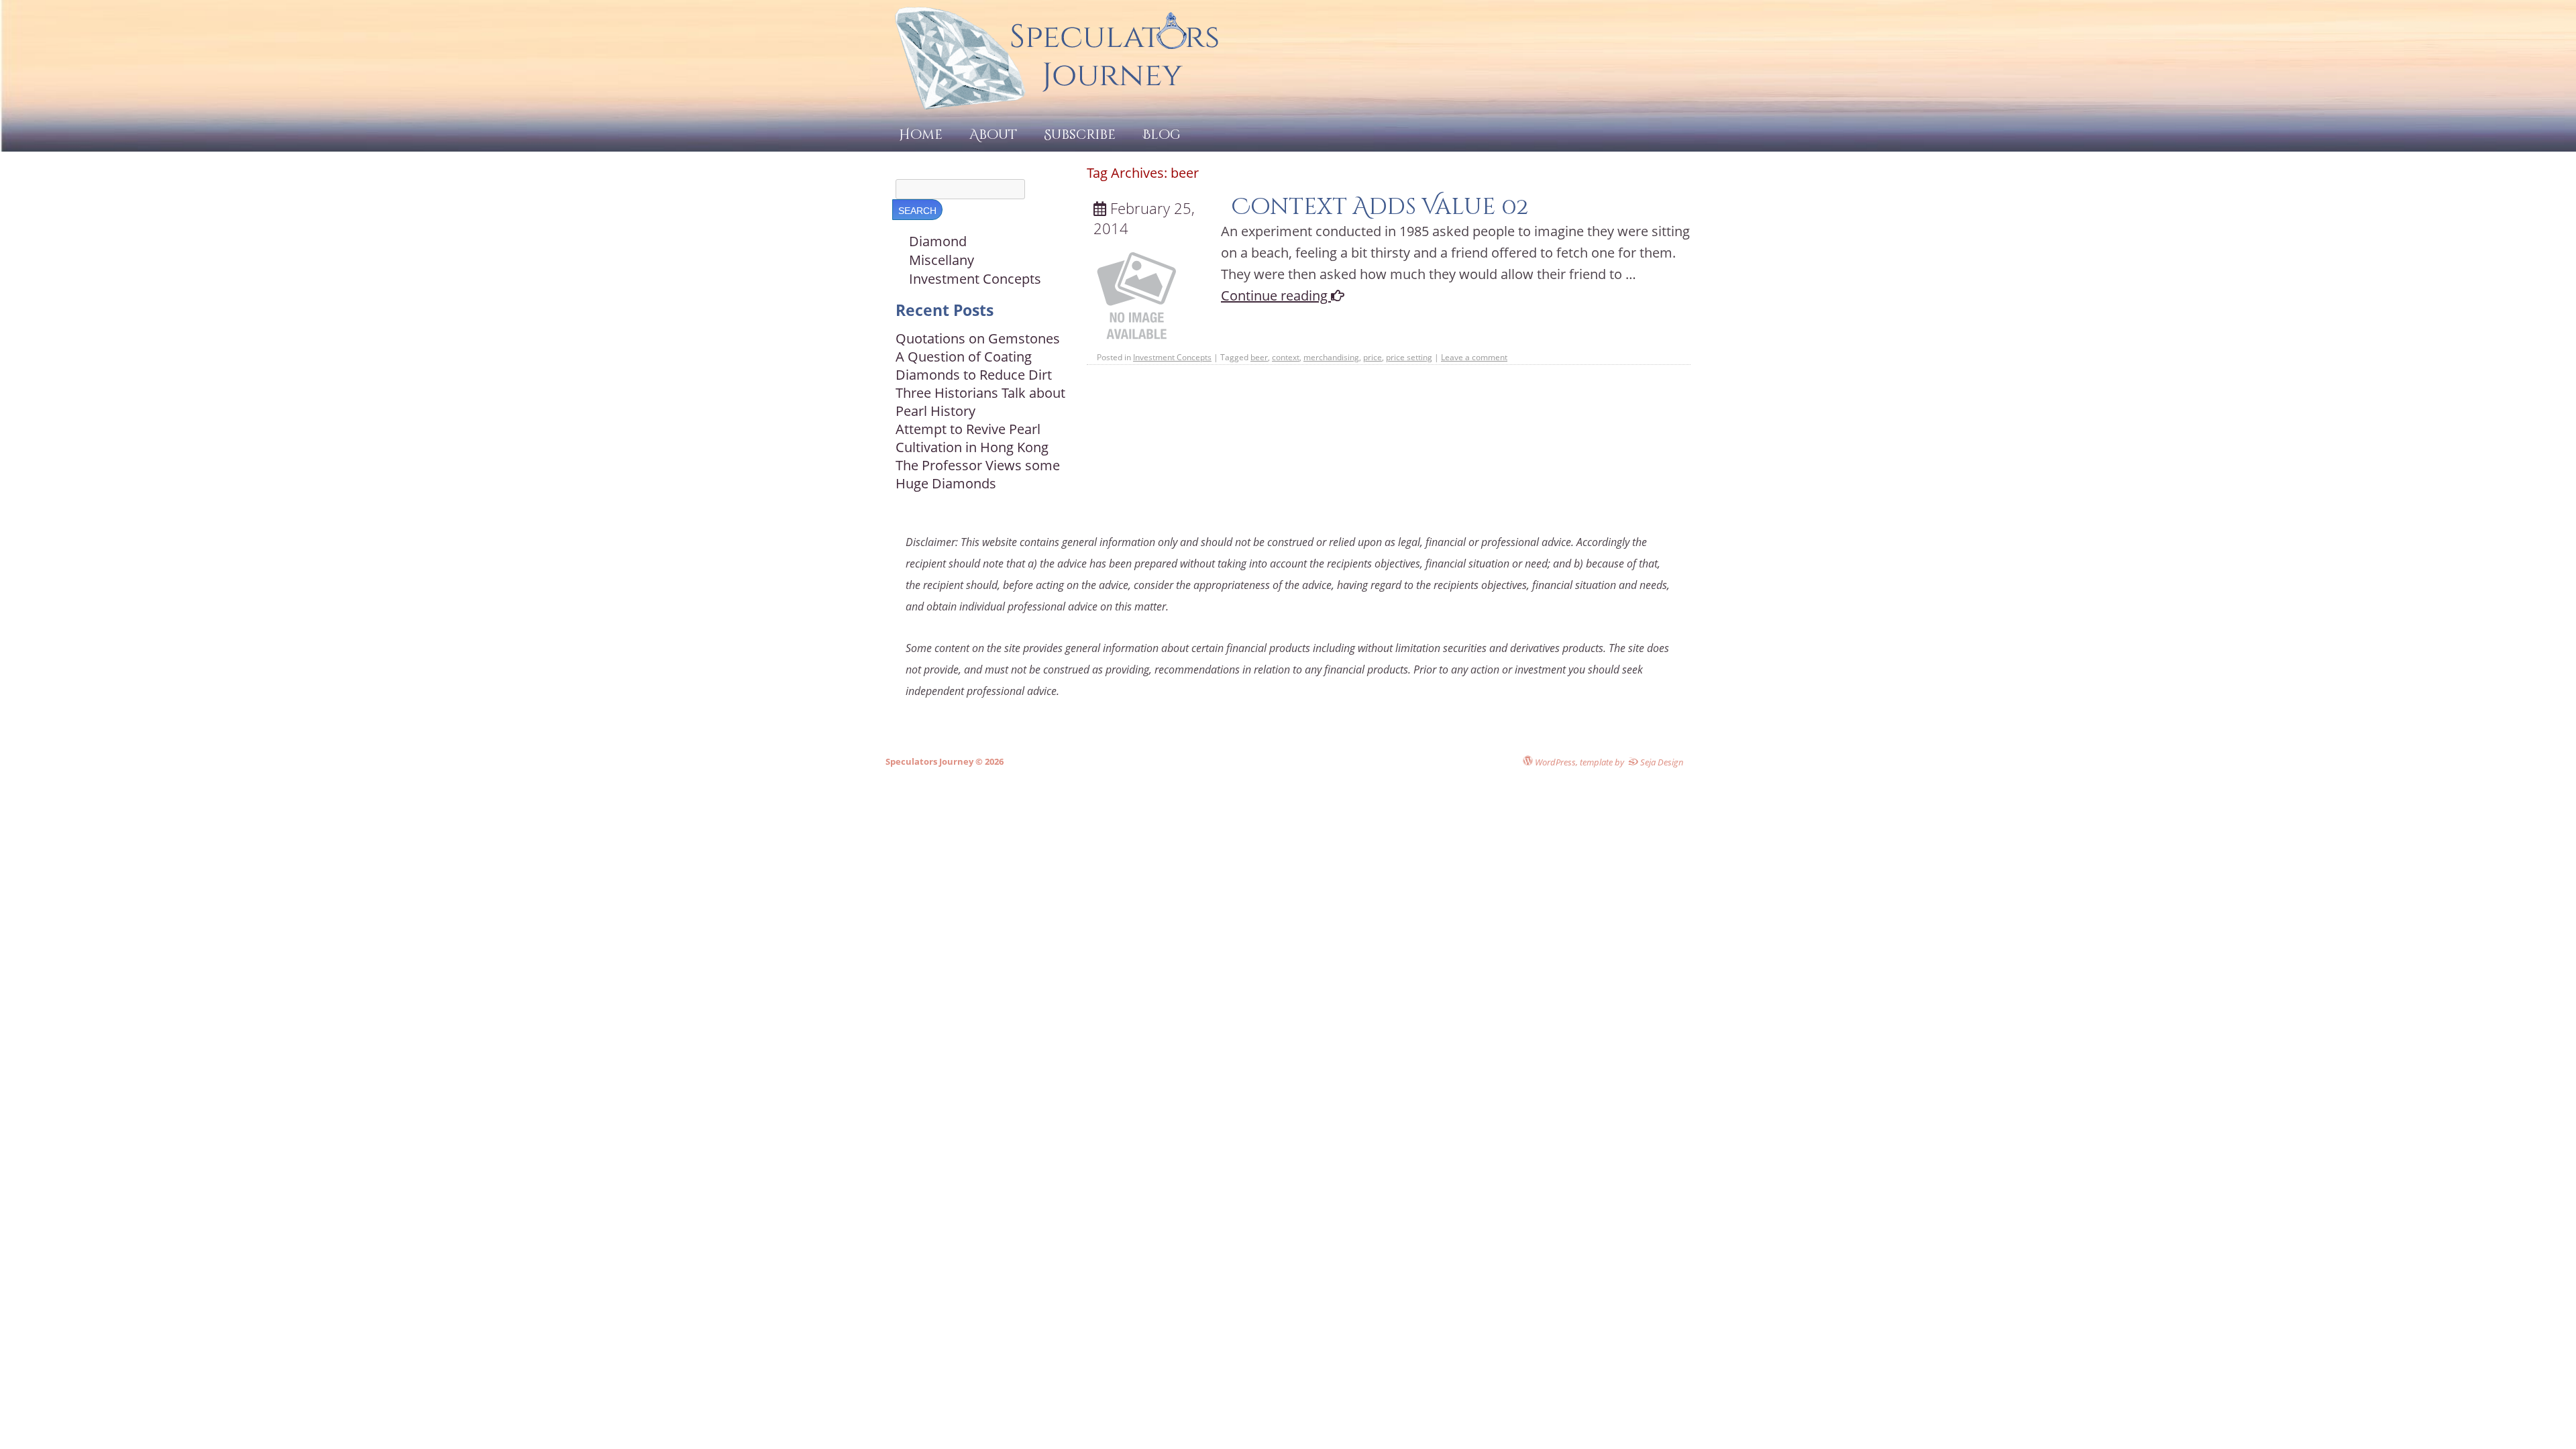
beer (1259, 357)
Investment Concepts (1172, 357)
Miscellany (942, 260)
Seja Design (1661, 762)
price (1373, 357)
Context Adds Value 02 (1380, 207)
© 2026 (988, 761)
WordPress (1554, 762)
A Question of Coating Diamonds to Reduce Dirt (974, 366)
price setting (1409, 357)
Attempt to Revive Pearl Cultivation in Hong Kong (972, 438)
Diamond (938, 241)
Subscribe (1080, 135)
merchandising (1331, 357)
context (1286, 357)
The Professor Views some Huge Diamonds (978, 474)
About (993, 135)
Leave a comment (1474, 357)
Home (921, 135)
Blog (1162, 135)
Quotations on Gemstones (978, 338)
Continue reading (1276, 296)
